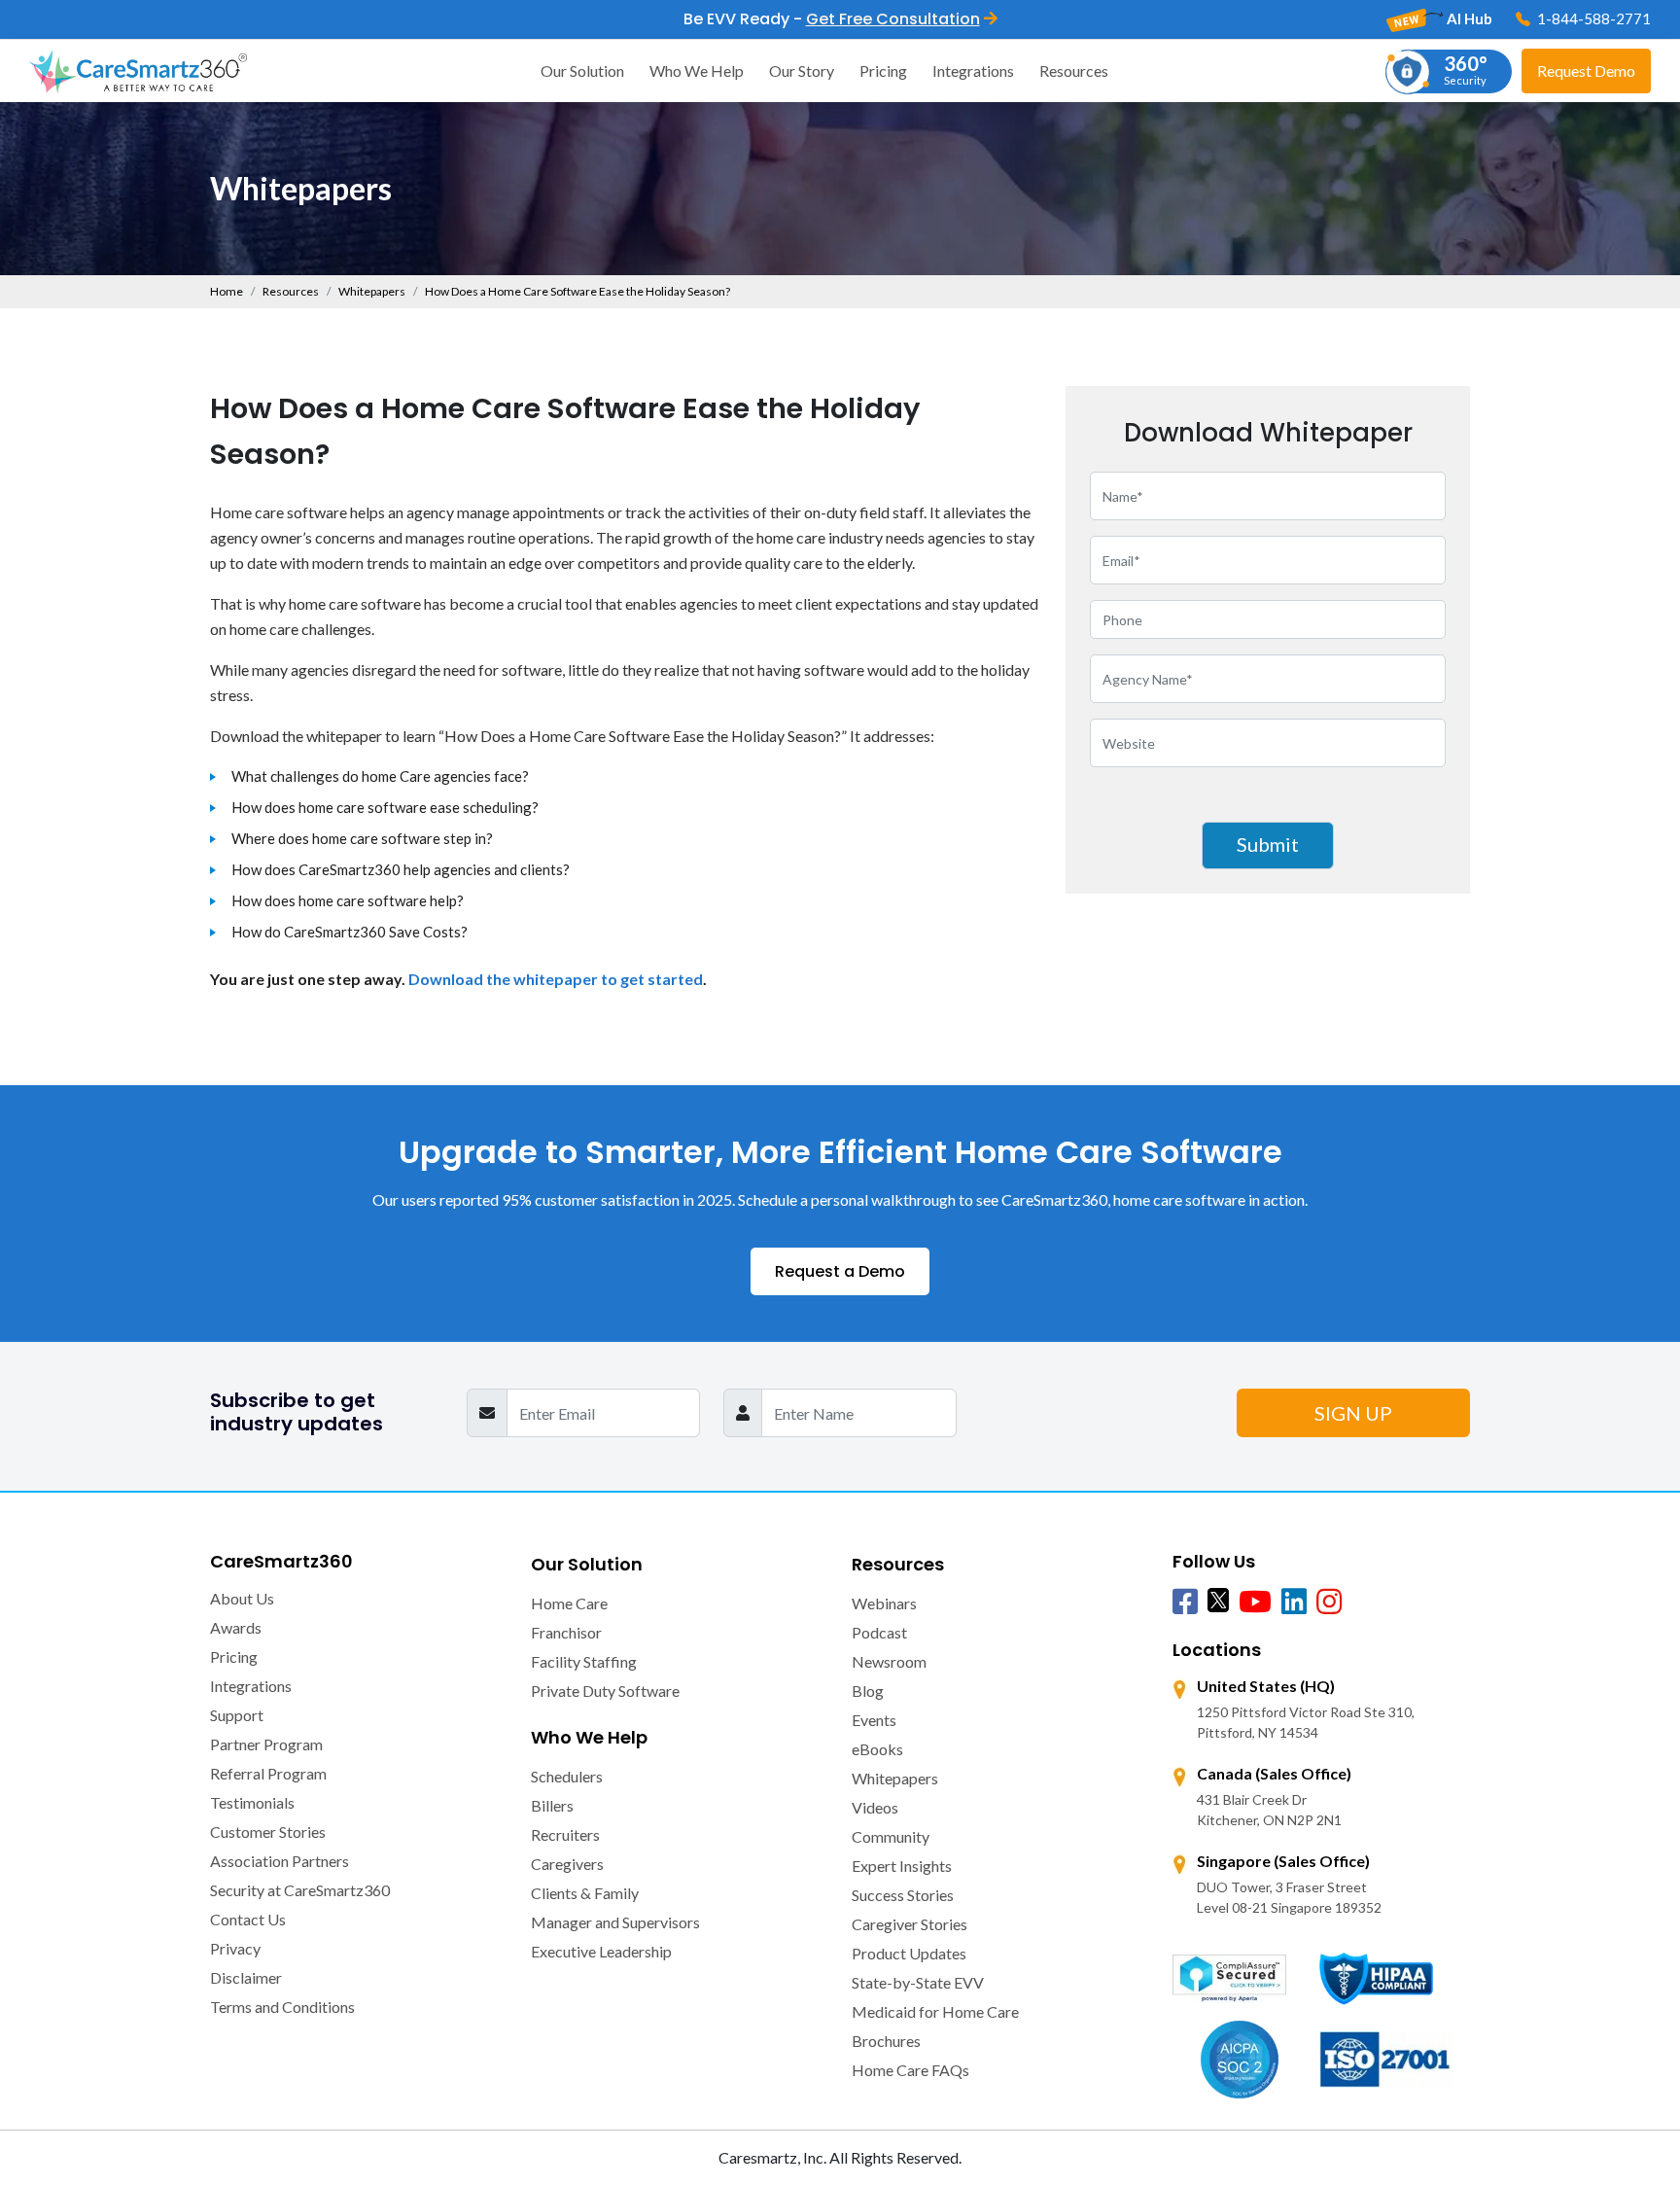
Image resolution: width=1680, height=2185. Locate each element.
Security (1466, 69)
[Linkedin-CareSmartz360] (1294, 1603)
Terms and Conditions (282, 2007)
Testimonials (252, 1802)
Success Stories (903, 1895)
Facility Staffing (584, 1661)
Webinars (884, 1603)
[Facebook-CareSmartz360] (1185, 1603)
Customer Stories (268, 1832)
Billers (552, 1805)
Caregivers (567, 1864)
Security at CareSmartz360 (300, 1890)
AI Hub (1468, 18)
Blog (868, 1691)
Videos (875, 1807)
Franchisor (566, 1632)
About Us (242, 1598)
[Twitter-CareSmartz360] (1218, 1600)
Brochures (886, 2041)
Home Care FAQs (910, 2070)
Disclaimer (246, 1977)
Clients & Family (585, 1893)
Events (874, 1720)
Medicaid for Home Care (935, 2011)
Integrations (973, 70)
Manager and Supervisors (615, 1922)
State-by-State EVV (918, 1982)
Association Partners (280, 1861)
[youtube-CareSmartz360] (1255, 1603)
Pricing (883, 70)
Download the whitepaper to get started (556, 979)
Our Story (802, 70)
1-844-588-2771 (1592, 18)
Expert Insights (902, 1866)
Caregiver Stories (910, 1924)
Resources (1074, 70)
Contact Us (248, 1919)
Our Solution (582, 70)
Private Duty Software (605, 1691)
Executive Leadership (601, 1951)
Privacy (235, 1948)
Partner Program (266, 1744)
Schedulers (567, 1776)
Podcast (879, 1632)
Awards (236, 1627)
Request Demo (1586, 70)
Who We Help (697, 70)
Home (227, 291)
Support (237, 1715)
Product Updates (909, 1953)
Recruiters (565, 1834)
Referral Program (268, 1773)
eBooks (877, 1749)
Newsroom (889, 1661)
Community (891, 1836)
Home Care (569, 1603)
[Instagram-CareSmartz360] (1329, 1603)
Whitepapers (372, 291)
